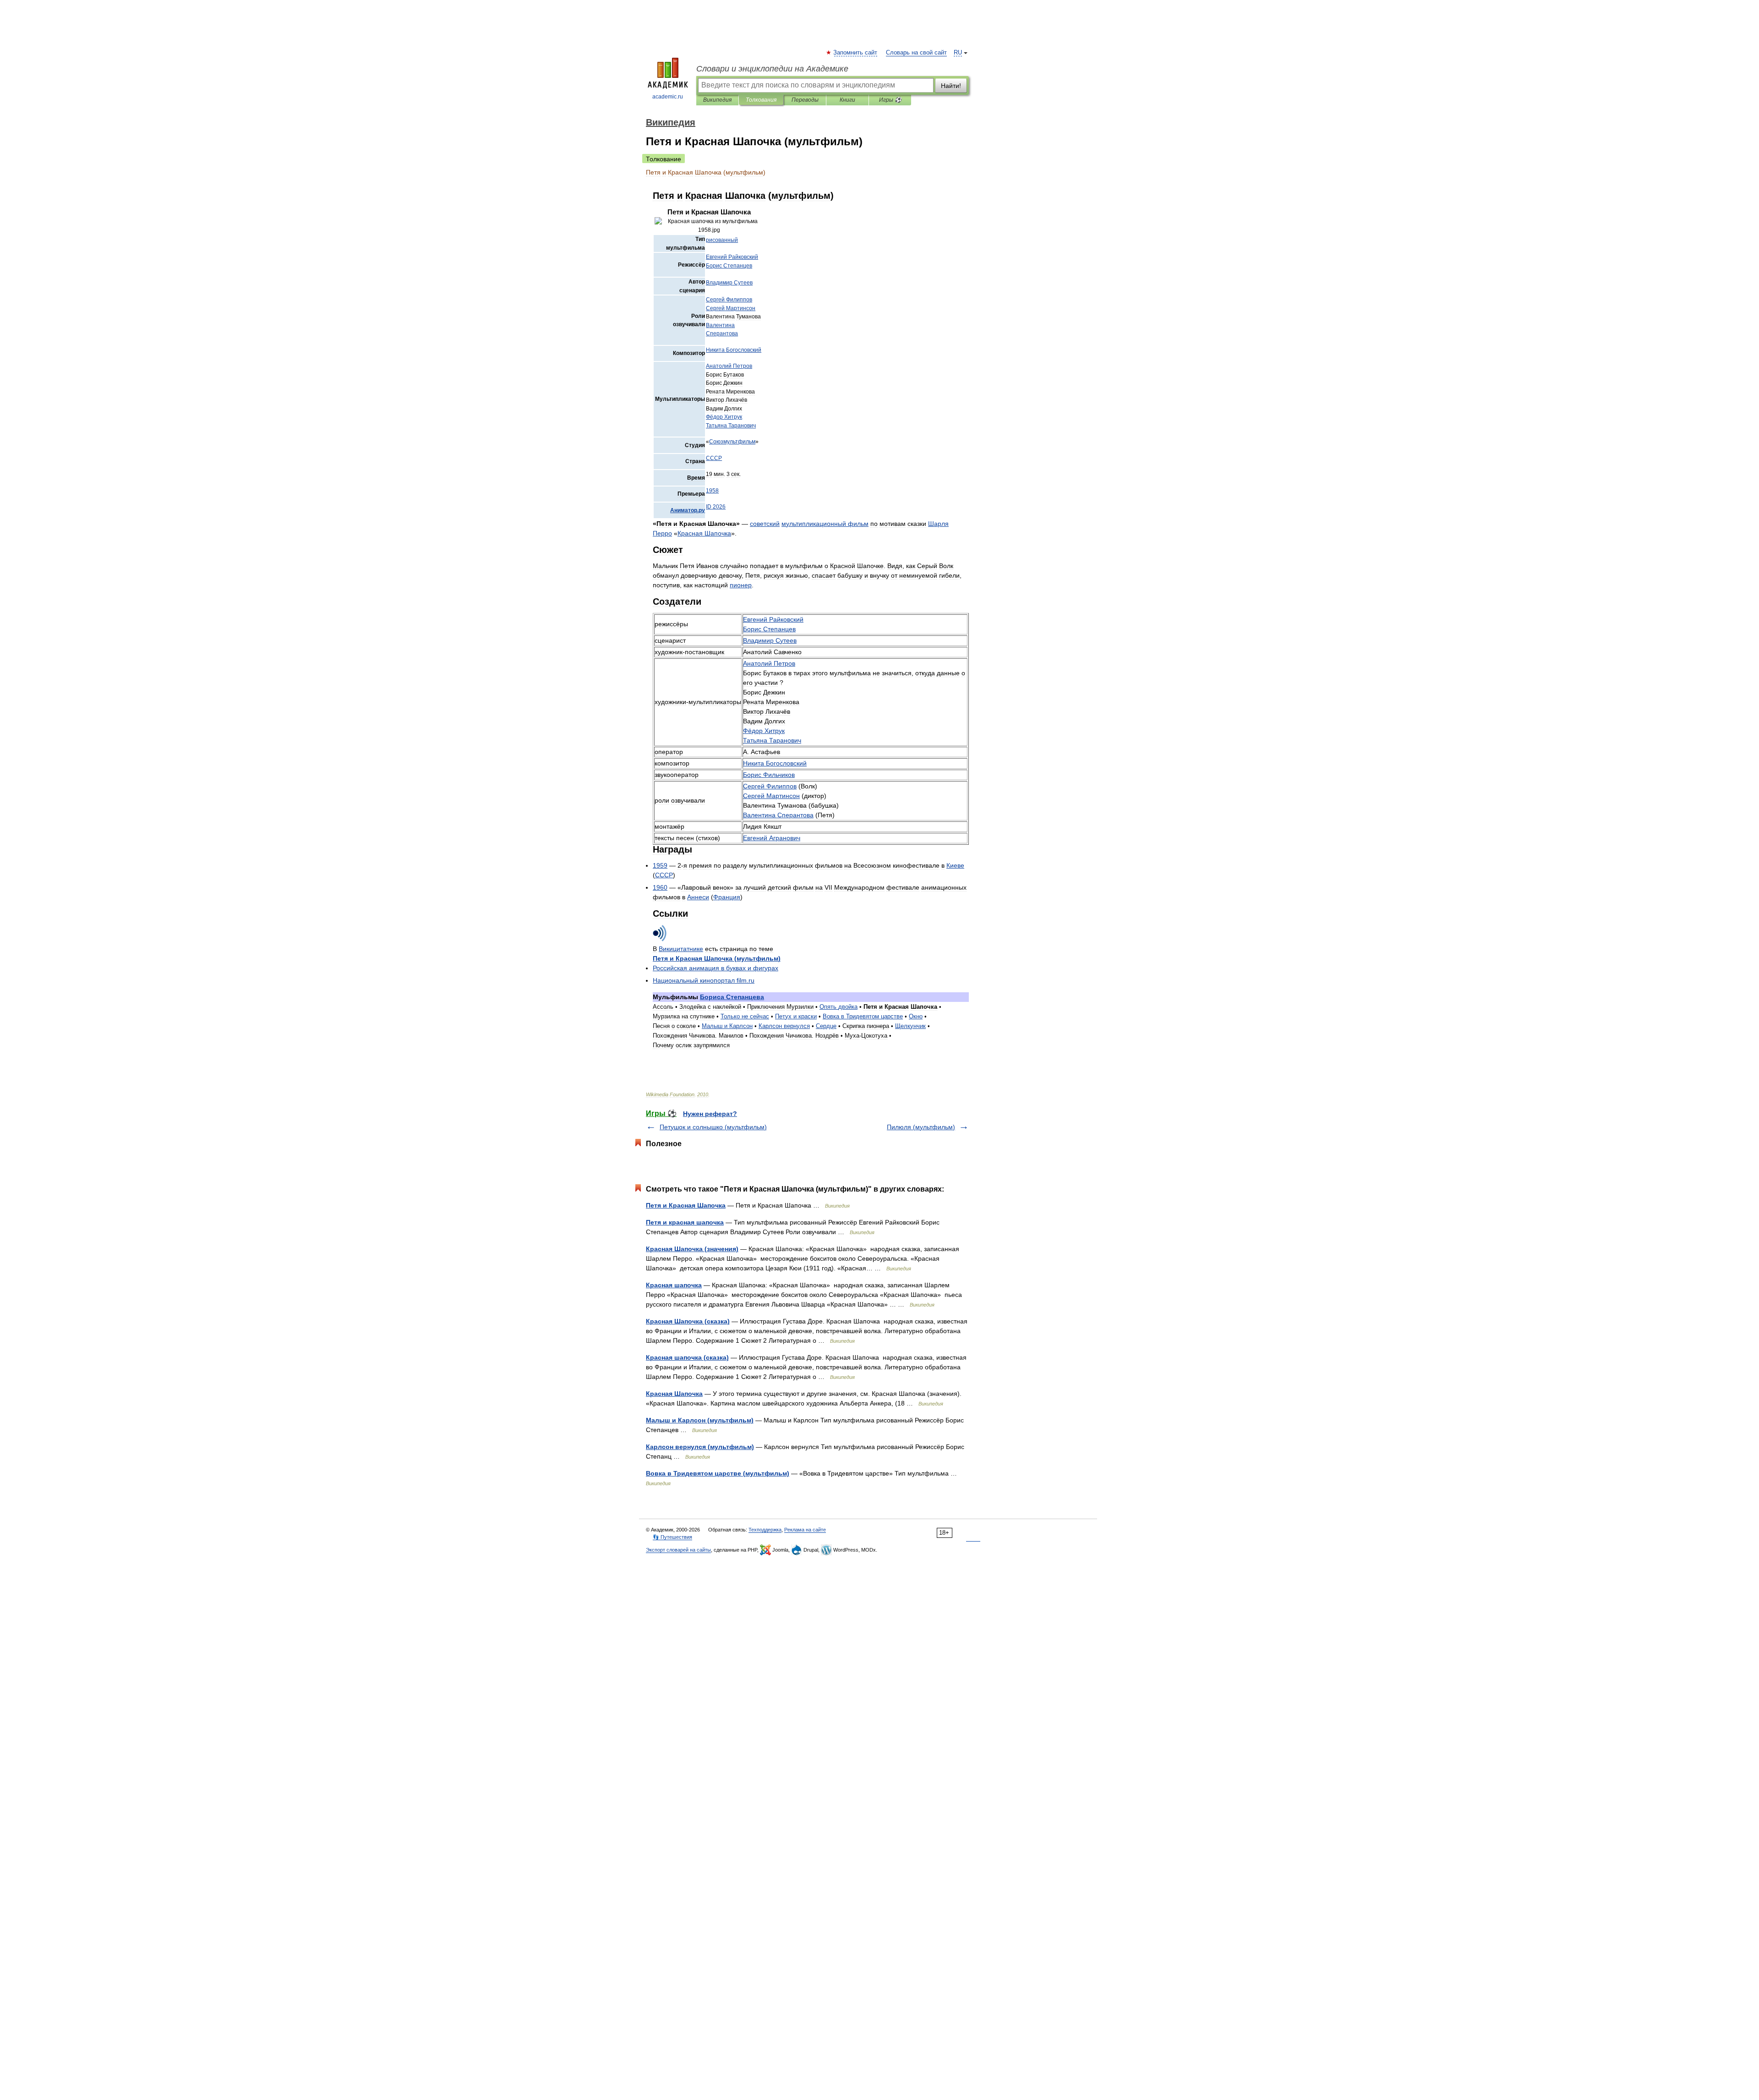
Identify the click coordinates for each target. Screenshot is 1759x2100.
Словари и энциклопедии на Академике (772, 69)
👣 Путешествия (672, 1537)
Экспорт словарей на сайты (678, 1550)
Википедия (717, 100)
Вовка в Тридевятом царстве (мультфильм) (718, 1473)
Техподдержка (765, 1530)
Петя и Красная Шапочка (686, 1205)
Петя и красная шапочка (685, 1222)
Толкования (761, 100)
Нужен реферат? (710, 1114)
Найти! (951, 86)
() (717, 958)
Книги (847, 100)
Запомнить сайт (856, 53)
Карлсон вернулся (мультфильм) (700, 1447)
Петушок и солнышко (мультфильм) (713, 1127)
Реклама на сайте (805, 1530)
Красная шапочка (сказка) (687, 1357)
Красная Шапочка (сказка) (688, 1321)
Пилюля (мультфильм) (921, 1127)
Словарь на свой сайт (916, 53)
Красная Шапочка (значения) (692, 1249)
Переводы (805, 100)
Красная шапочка (674, 1285)
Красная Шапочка (674, 1394)
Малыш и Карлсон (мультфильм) (700, 1420)
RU (958, 53)
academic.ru (668, 97)
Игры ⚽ (890, 100)
